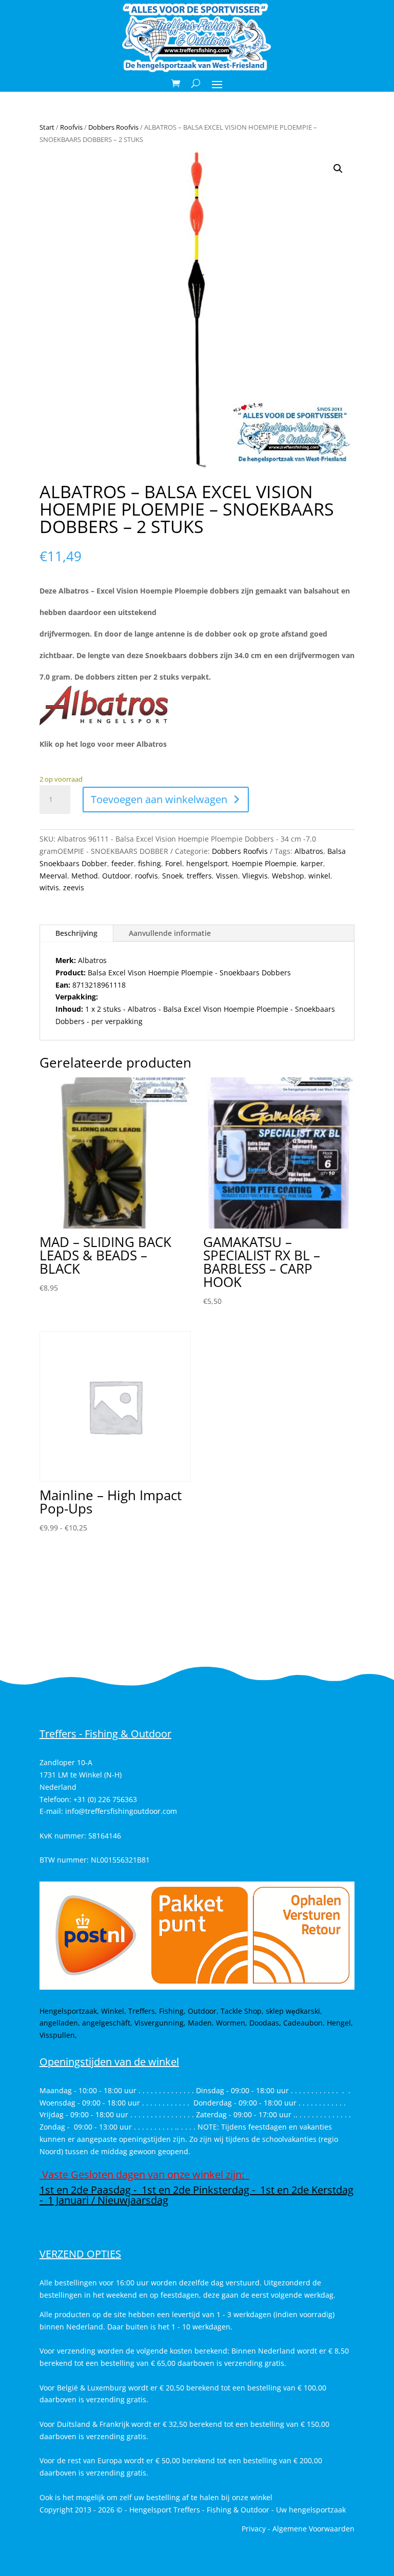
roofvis (146, 876)
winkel (319, 876)
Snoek (172, 876)
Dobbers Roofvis (113, 127)
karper (312, 863)
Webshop (288, 876)
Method (85, 876)
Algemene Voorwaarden (313, 2529)
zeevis (74, 887)
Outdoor (116, 876)
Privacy (254, 2529)
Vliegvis (255, 876)
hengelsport (207, 863)
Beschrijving (76, 933)
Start (47, 127)
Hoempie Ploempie (264, 863)
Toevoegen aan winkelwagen (159, 799)
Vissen (227, 876)
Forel (174, 863)
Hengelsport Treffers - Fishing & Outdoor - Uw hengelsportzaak (238, 2510)
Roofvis (71, 127)
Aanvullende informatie (170, 933)
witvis (49, 887)
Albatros (309, 851)
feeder (123, 863)
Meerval (53, 876)
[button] (338, 169)
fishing (150, 863)
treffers (199, 876)
